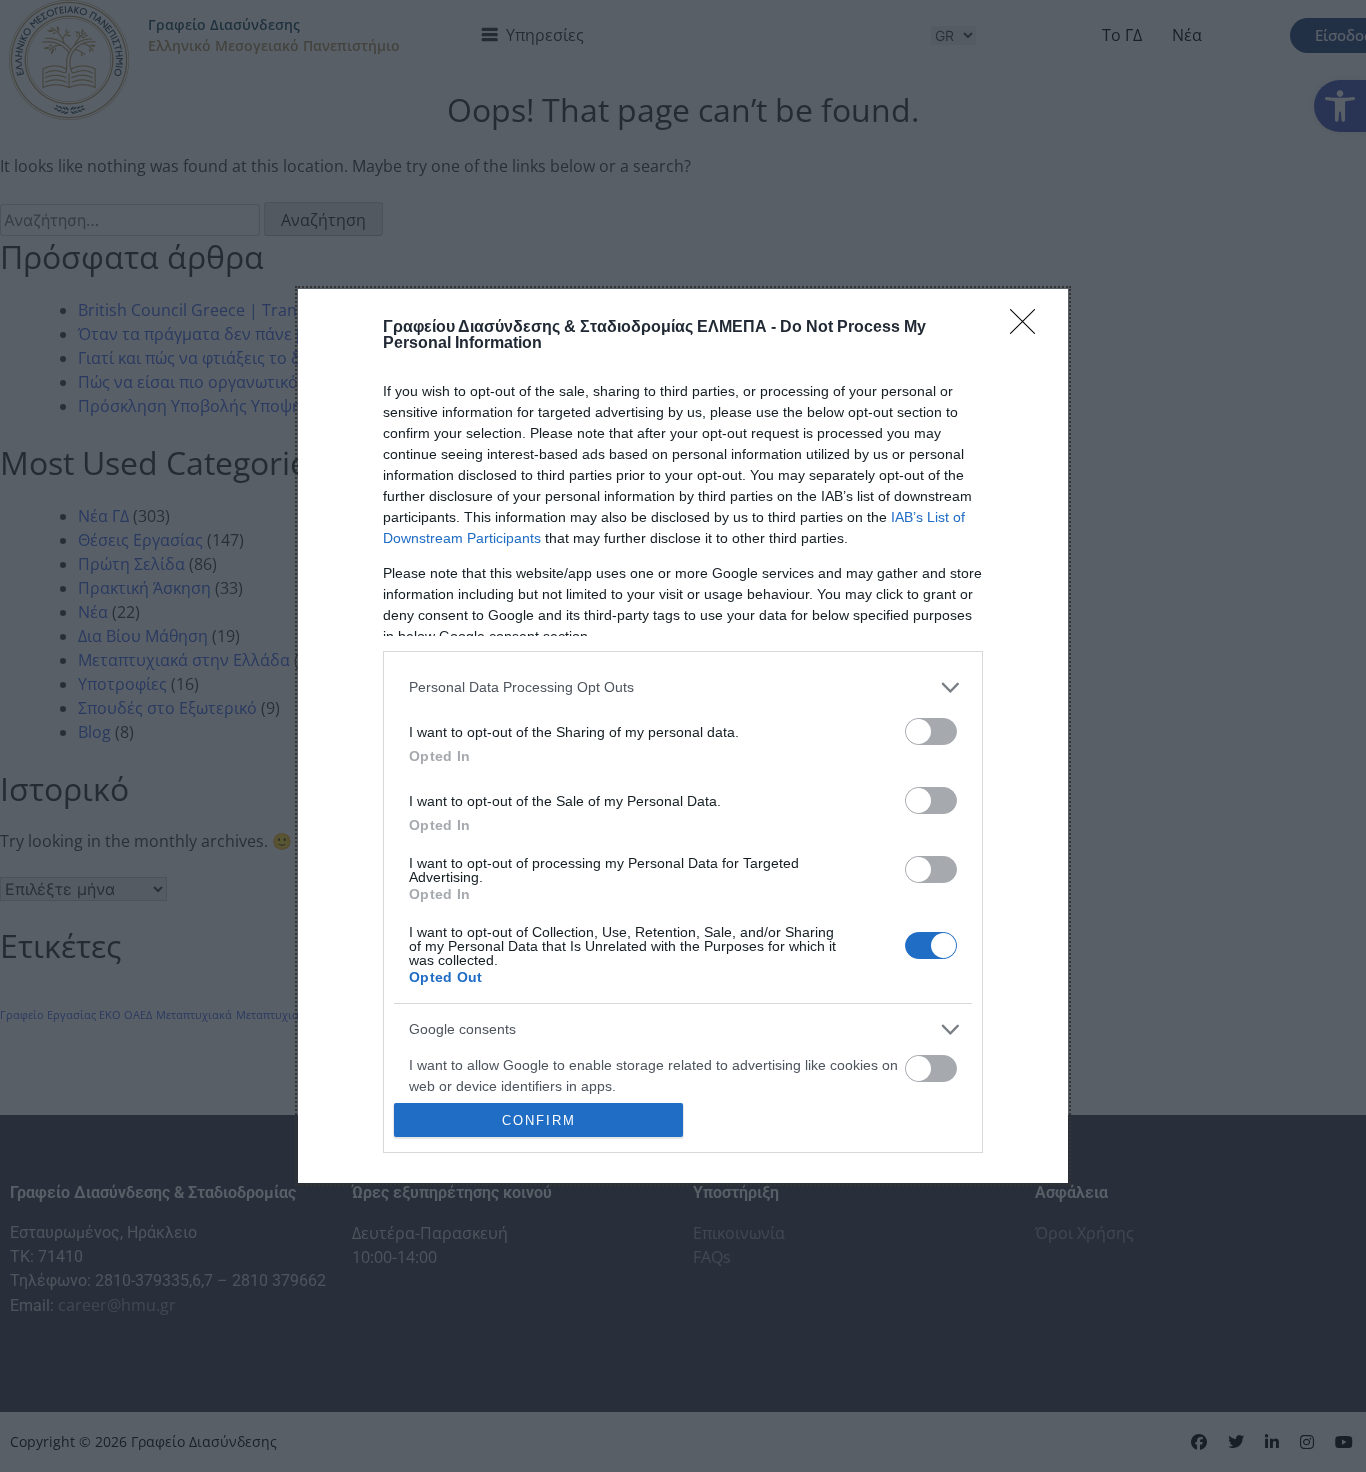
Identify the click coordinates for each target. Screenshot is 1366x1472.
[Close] (1029, 328)
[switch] (931, 731)
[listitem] (683, 687)
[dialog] (683, 736)
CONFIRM (539, 1120)
